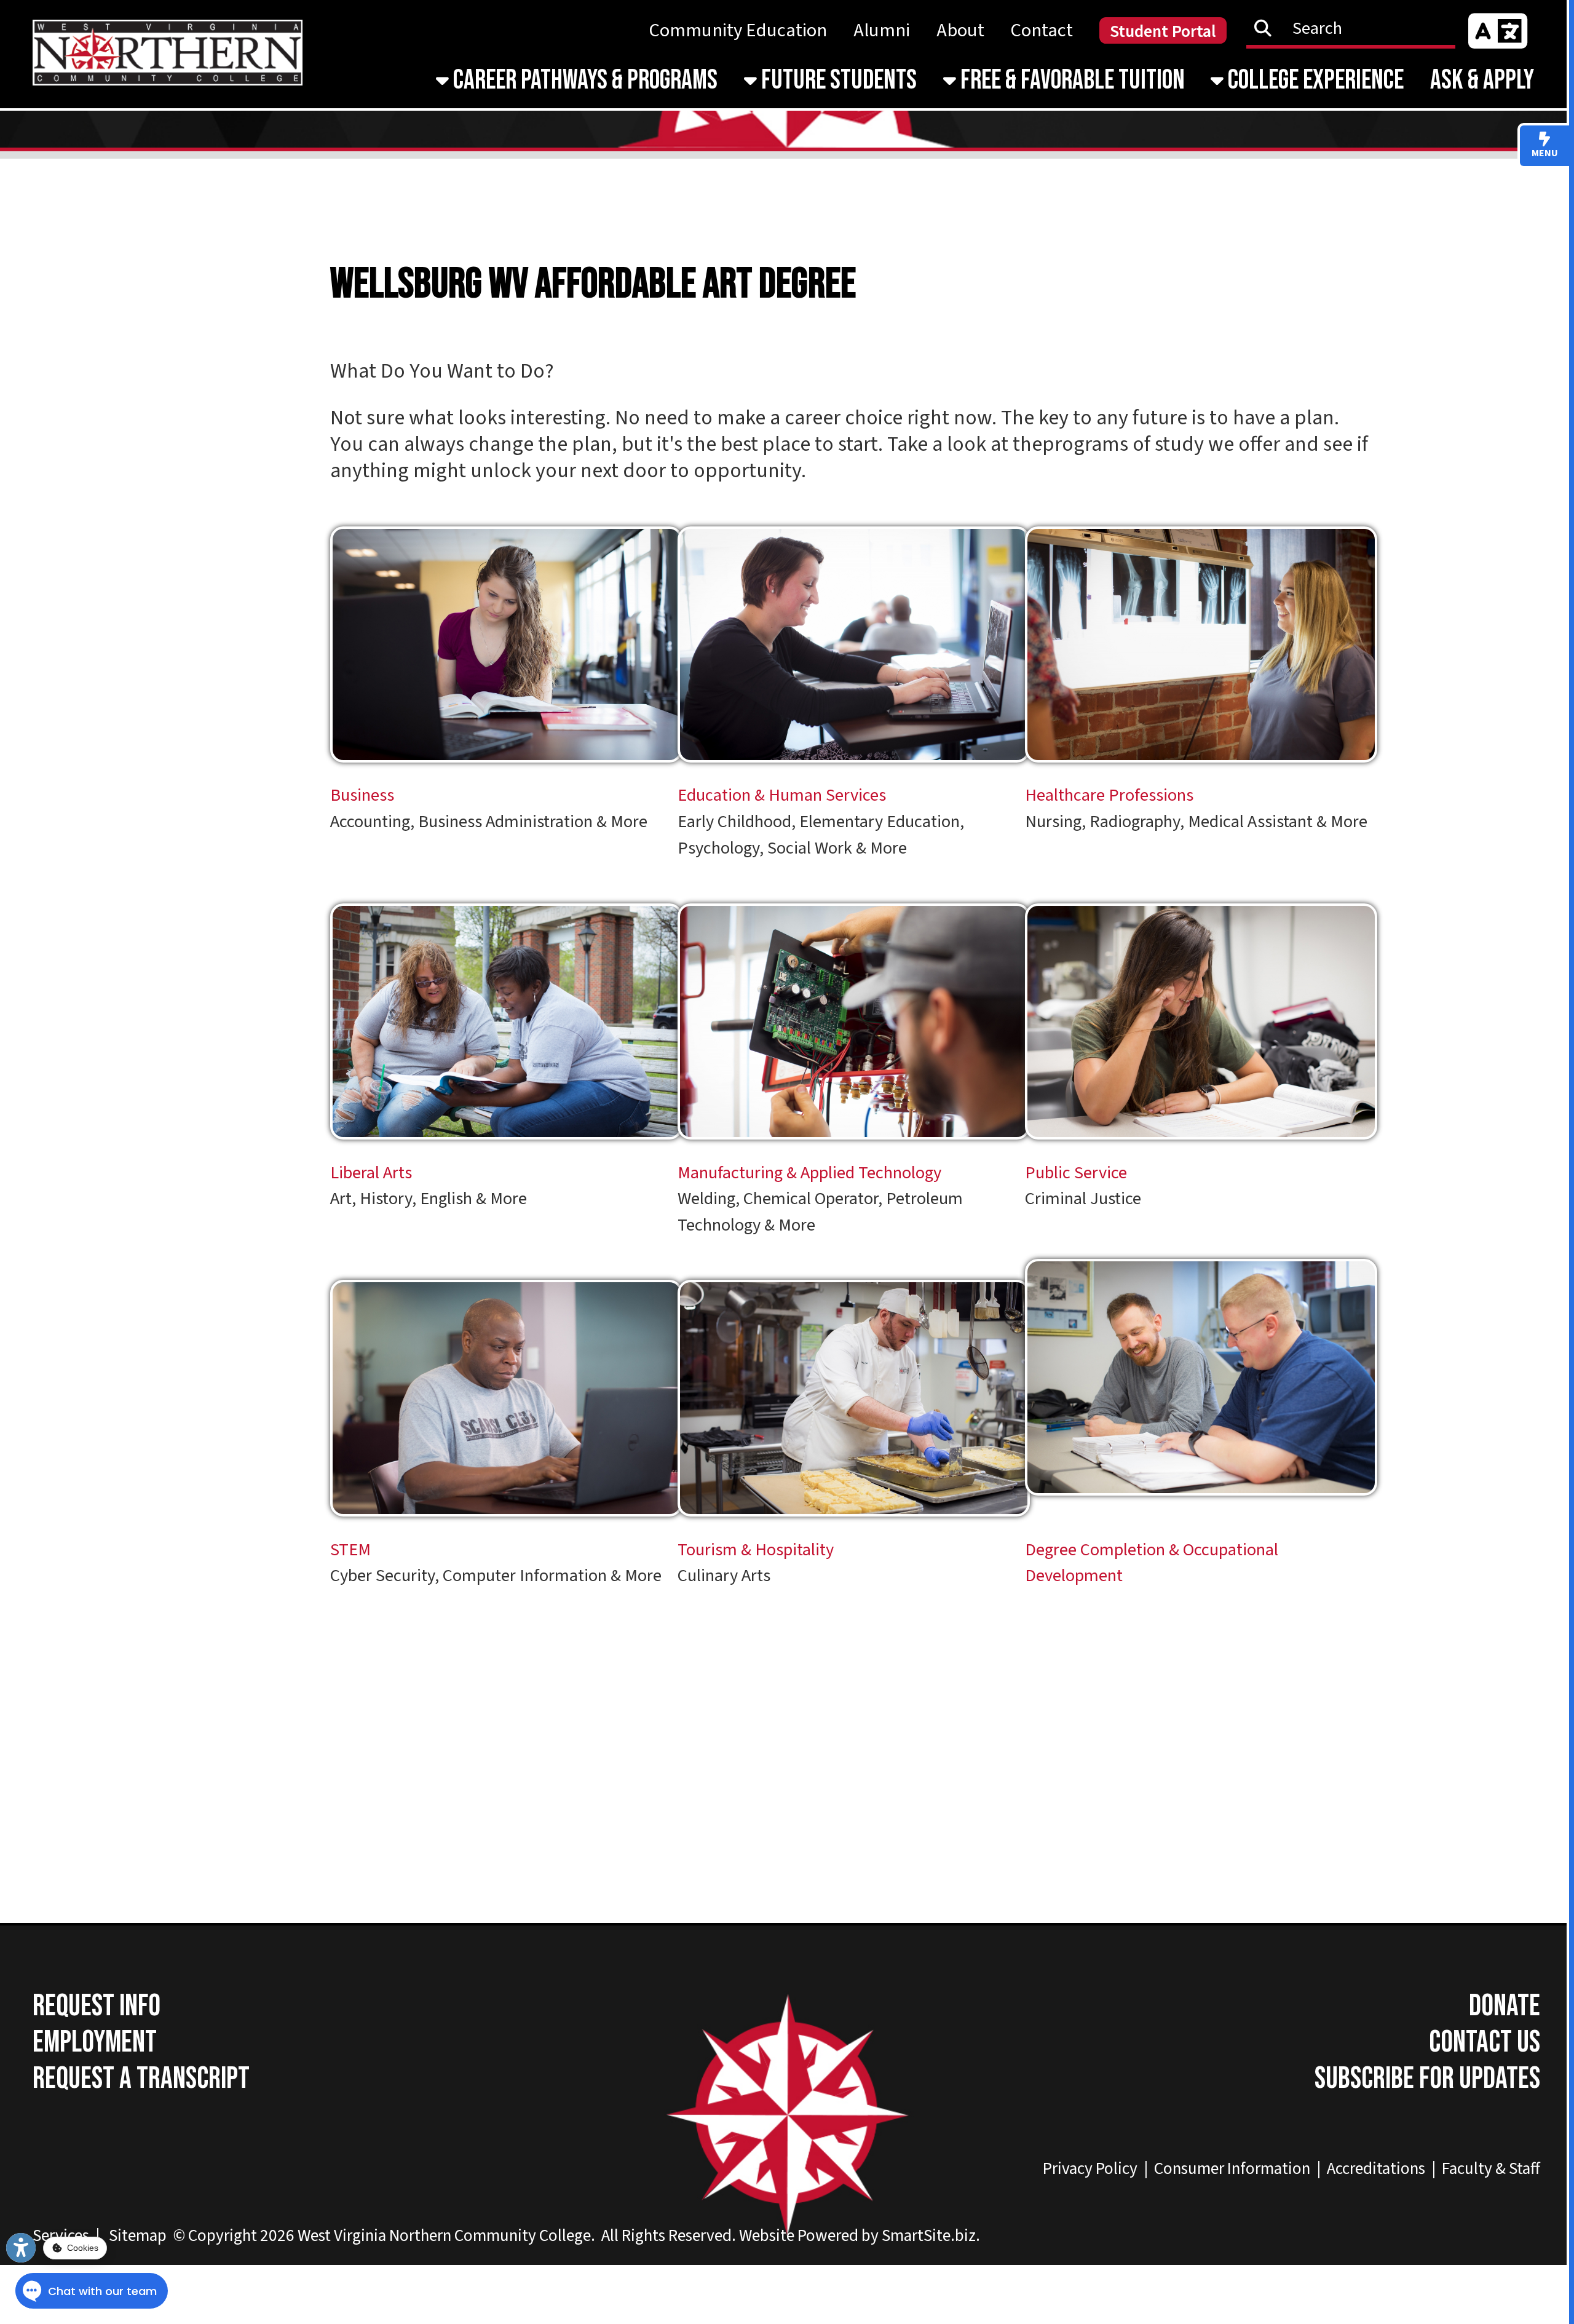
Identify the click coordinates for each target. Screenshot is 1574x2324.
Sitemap (138, 2236)
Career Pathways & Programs (583, 80)
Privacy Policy (1090, 2169)
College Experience (1314, 80)
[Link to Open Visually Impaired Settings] (21, 2248)
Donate (1505, 2006)
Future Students (837, 80)
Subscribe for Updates (1427, 2079)
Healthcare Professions (1111, 795)
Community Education (738, 30)
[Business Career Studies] (516, 777)
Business (362, 795)
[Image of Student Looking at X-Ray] (1211, 776)
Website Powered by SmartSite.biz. (860, 2236)
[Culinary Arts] (864, 1530)
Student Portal (1163, 32)
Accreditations (1376, 2169)
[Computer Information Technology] (516, 1530)
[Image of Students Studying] (516, 1153)
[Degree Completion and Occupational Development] (1211, 1509)
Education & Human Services (782, 795)
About (960, 30)
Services (61, 2236)
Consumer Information (1232, 2169)
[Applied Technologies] (864, 1153)
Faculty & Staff (1491, 2169)
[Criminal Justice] (1211, 1153)
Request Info (97, 2006)
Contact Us (1485, 2043)
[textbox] (1358, 28)
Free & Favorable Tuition (1070, 80)
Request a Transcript (141, 2079)
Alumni (882, 30)
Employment (95, 2043)
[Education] (864, 776)
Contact (1042, 30)
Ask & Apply (1482, 80)
